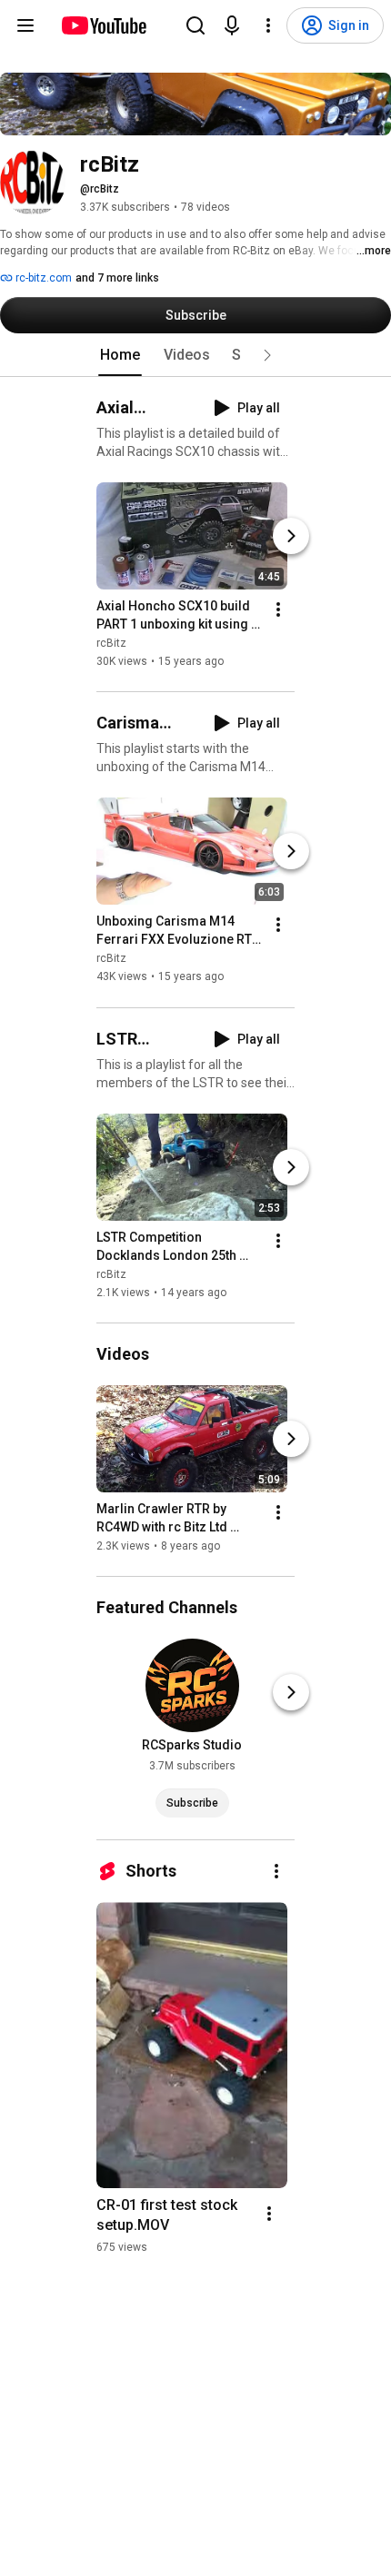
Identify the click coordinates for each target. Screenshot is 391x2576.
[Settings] (268, 25)
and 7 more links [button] (117, 278)
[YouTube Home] (103, 25)
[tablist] (195, 355)
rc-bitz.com (42, 278)
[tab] (120, 355)
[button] (267, 355)
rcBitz (111, 643)
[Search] (195, 25)
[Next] (291, 536)
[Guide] (25, 25)
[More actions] (278, 609)
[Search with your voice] (232, 25)
